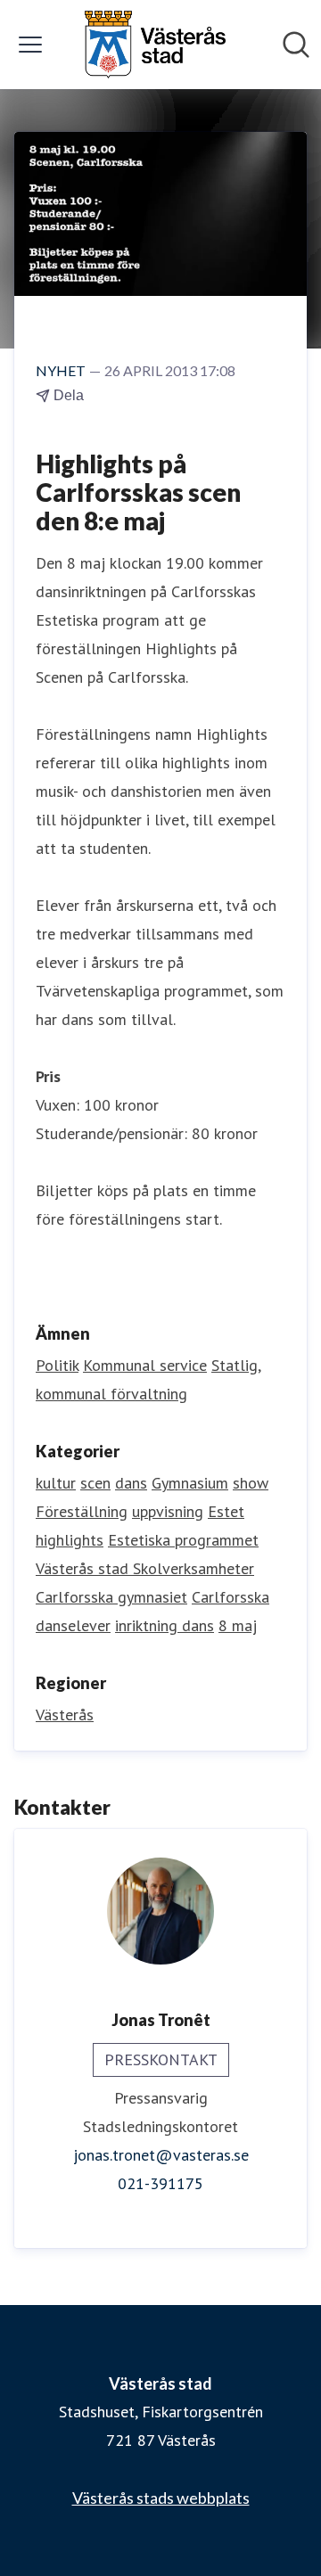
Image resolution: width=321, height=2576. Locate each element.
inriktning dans (165, 1625)
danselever (73, 1625)
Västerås (65, 1715)
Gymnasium (190, 1483)
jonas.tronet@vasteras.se (161, 2155)
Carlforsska (230, 1597)
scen (95, 1483)
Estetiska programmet (183, 1540)
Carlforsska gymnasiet (111, 1597)
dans (131, 1483)
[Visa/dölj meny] (30, 45)
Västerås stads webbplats (161, 2498)
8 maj (238, 1625)
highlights (70, 1540)
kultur (56, 1483)
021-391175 (160, 2183)
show (251, 1483)
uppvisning (168, 1511)
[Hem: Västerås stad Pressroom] (155, 45)
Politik (57, 1365)
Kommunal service (145, 1365)
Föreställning (82, 1511)
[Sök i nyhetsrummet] (296, 45)
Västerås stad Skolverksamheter (145, 1568)
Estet (226, 1511)
